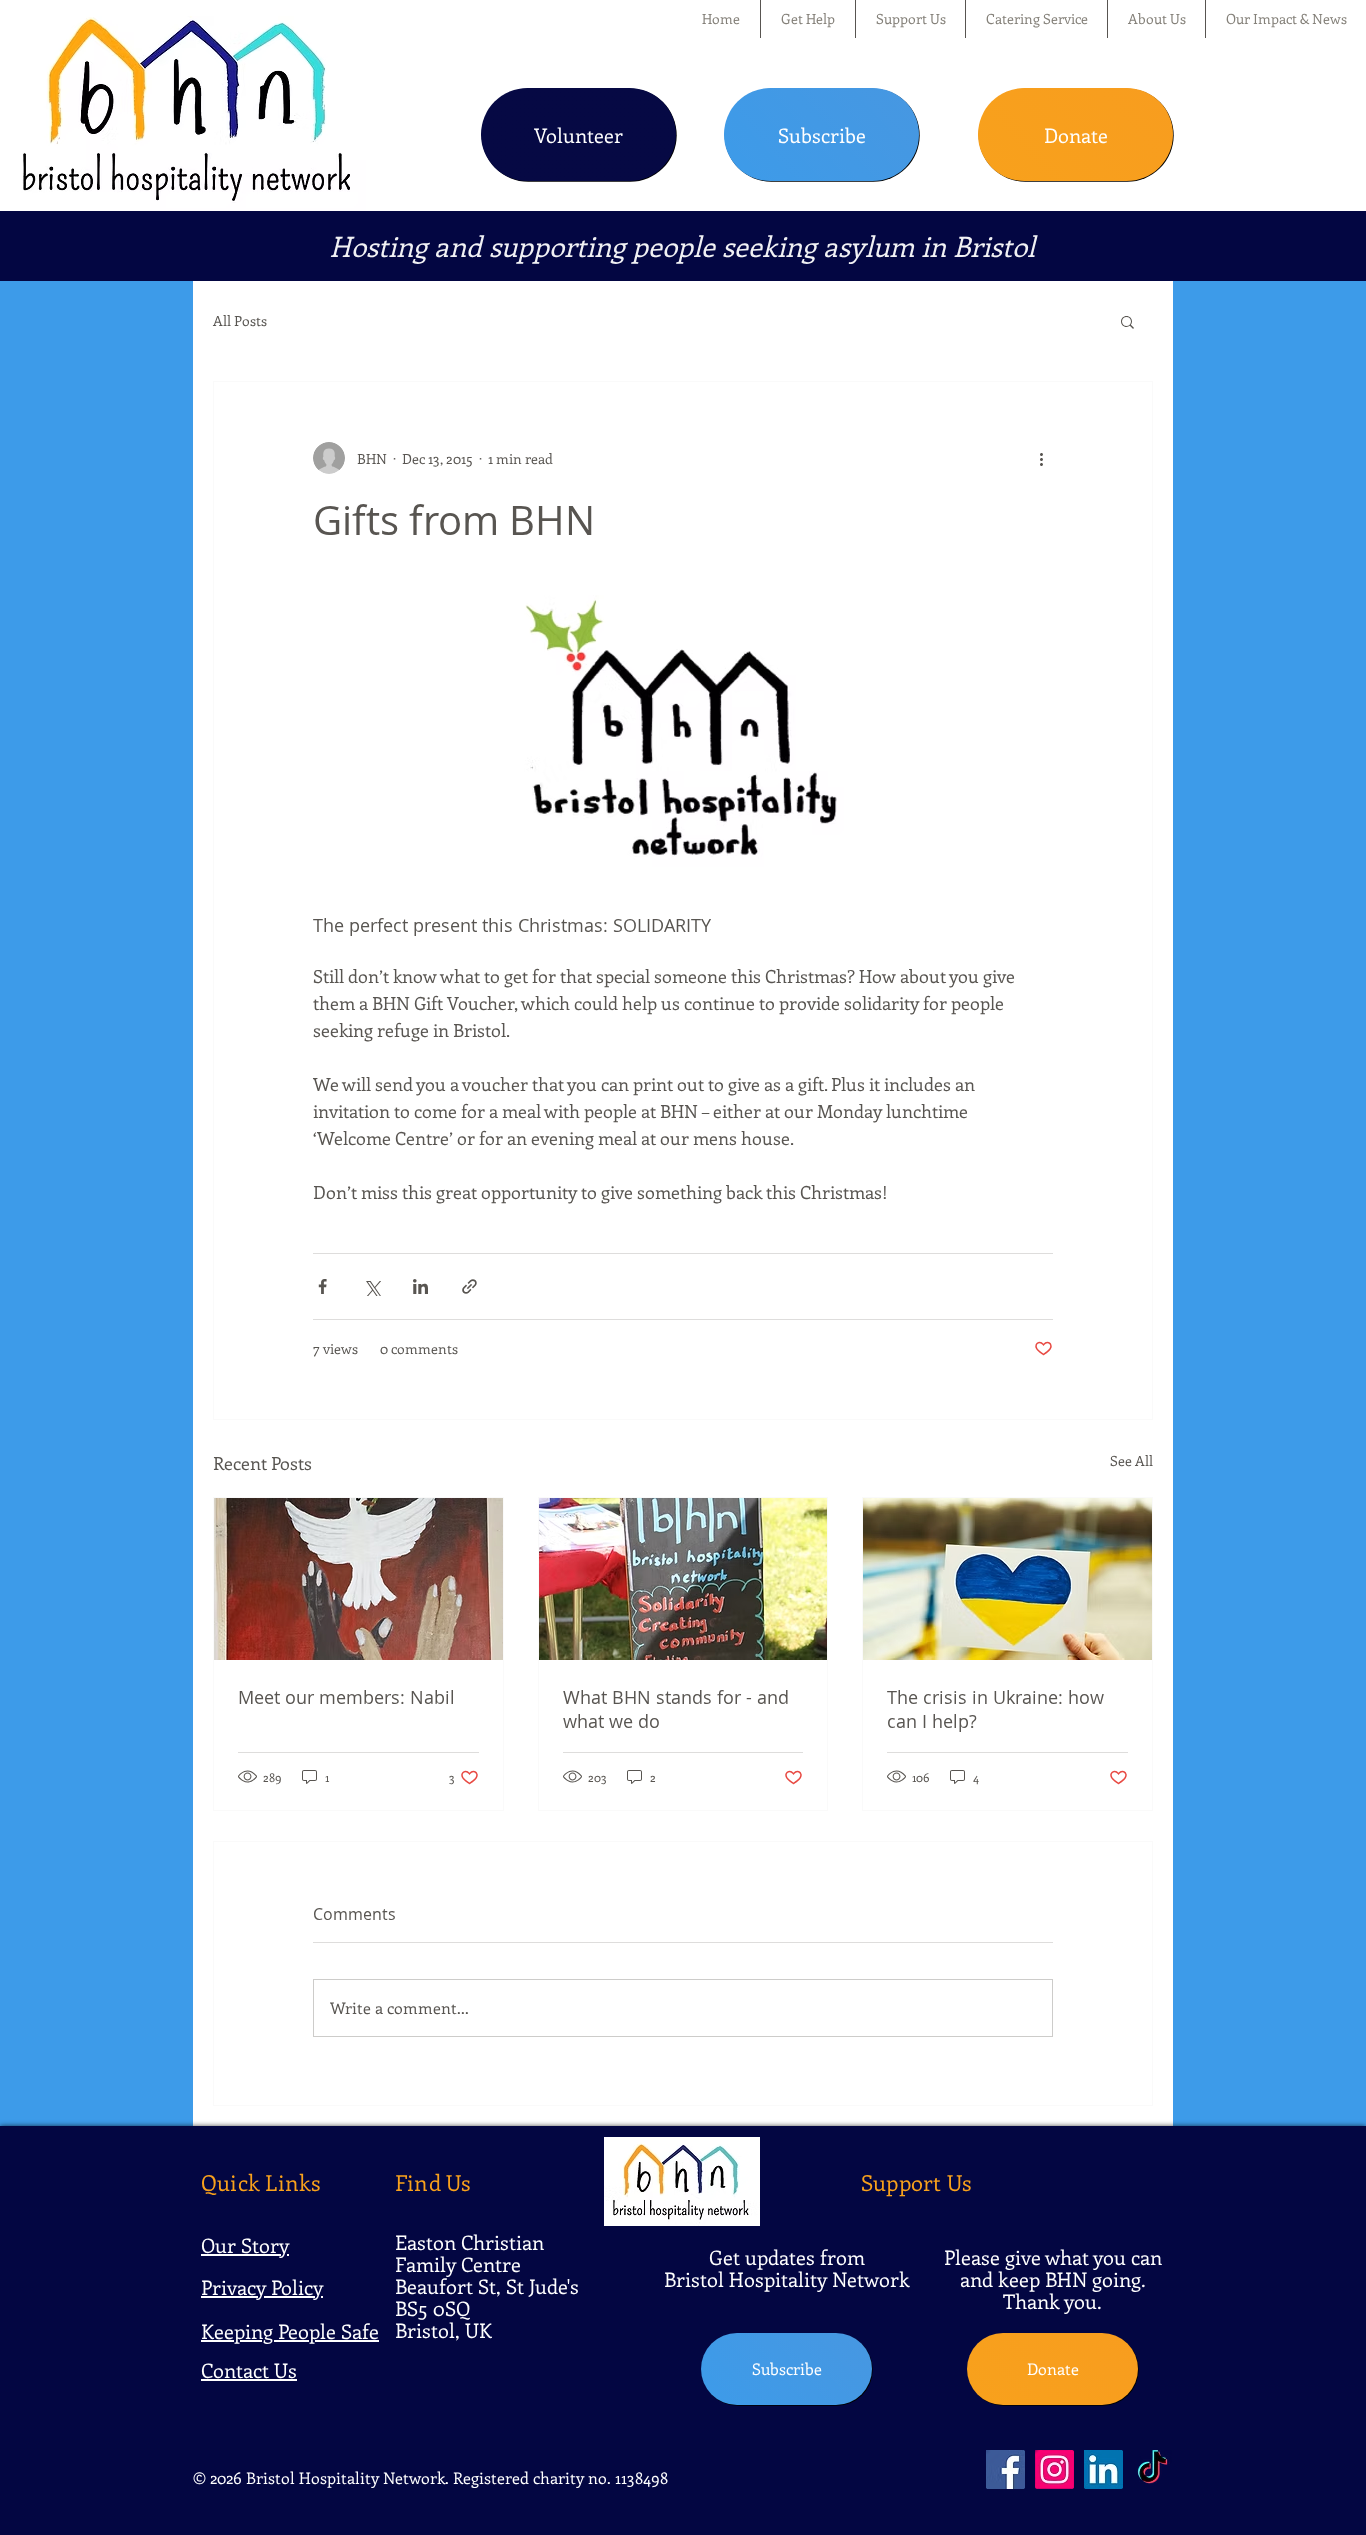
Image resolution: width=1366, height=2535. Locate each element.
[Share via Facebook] (322, 1286)
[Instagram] (1054, 2469)
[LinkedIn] (1103, 2469)
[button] (808, 19)
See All (1131, 1460)
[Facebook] (1005, 2469)
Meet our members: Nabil (346, 1697)
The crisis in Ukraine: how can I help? (995, 1709)
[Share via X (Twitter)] (371, 1286)
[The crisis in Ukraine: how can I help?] (1007, 1579)
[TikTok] (1152, 2469)
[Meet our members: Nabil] (358, 1579)
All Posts (240, 320)
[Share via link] (469, 1286)
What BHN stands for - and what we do (676, 1709)
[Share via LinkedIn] (420, 1286)
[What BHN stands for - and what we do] (683, 1579)
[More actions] (1041, 458)
